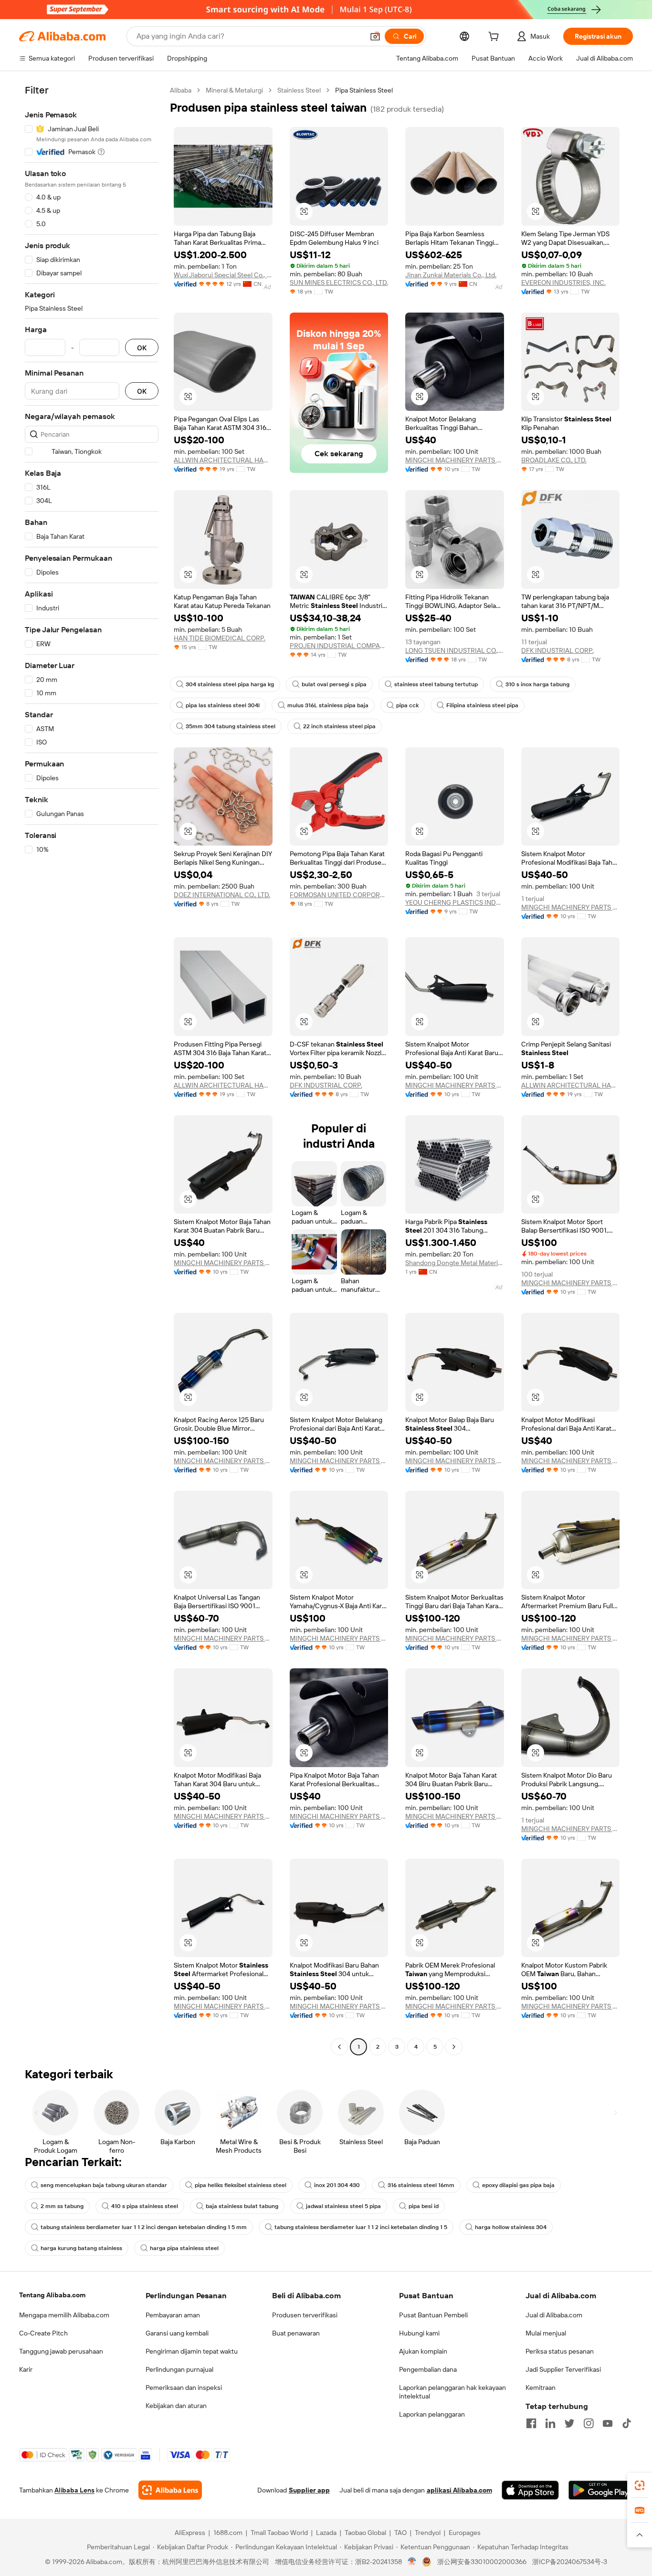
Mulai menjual (546, 2333)
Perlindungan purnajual (179, 2369)
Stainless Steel (299, 90)
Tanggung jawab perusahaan (61, 2351)
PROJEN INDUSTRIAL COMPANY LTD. (339, 646)
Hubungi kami (419, 2333)
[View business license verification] (412, 2562)
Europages (465, 2533)
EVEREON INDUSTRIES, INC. (563, 283)
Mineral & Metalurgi (234, 90)
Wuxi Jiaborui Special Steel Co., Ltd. (223, 275)
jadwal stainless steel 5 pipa (343, 2206)
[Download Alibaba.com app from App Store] (530, 2490)
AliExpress (190, 2533)
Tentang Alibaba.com (52, 2295)
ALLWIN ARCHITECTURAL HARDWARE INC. (223, 460)
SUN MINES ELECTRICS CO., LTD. (339, 283)
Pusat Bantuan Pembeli (433, 2315)
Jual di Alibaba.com (554, 2315)
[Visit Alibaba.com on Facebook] (531, 2423)
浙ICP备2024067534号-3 (570, 2562)
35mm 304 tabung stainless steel (231, 726)
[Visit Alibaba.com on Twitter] (569, 2423)
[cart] (495, 38)
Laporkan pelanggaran (432, 2414)
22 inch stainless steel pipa (339, 726)
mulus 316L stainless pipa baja (328, 705)
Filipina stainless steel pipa (482, 705)
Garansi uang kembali (177, 2333)
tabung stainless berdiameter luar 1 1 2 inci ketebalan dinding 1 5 (361, 2227)
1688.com (228, 2533)
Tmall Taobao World (279, 2533)
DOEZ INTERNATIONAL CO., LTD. (222, 895)
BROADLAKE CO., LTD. (554, 460)
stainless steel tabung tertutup (436, 684)
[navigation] (92, 1070)
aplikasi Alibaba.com (459, 2490)
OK (142, 348)
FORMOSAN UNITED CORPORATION (339, 895)
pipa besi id (424, 2206)
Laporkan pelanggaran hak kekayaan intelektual (452, 2392)
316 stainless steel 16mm (421, 2185)
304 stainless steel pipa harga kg (230, 684)
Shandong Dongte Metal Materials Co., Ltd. (455, 1263)
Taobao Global (365, 2533)
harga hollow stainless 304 (511, 2227)
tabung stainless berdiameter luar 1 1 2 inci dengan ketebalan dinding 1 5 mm (144, 2227)
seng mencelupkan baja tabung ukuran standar (104, 2185)
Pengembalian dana (428, 2369)
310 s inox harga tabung (537, 684)
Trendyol (428, 2533)
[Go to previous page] (339, 2047)
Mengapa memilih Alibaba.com (64, 2315)
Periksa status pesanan (560, 2351)
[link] (640, 2485)
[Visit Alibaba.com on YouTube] (608, 2423)
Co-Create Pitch (43, 2333)
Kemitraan (541, 2388)
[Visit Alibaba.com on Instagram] (589, 2423)
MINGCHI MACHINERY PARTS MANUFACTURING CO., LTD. (455, 460)
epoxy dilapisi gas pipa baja (518, 2185)
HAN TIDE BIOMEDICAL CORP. (220, 638)
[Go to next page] (454, 2047)
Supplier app (309, 2490)
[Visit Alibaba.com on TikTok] (627, 2423)
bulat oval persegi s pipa (334, 684)
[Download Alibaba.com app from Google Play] (601, 2490)
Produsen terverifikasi (305, 2315)
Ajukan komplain (423, 2351)
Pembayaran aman (173, 2315)
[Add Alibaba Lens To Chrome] (170, 2490)
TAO (400, 2533)
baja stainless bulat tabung (242, 2206)
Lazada (326, 2533)
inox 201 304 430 (337, 2185)
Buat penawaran (296, 2333)
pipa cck (407, 705)
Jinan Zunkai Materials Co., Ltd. (451, 275)
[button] (375, 36)
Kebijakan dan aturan (176, 2406)
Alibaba (181, 90)
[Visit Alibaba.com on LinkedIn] (550, 2423)
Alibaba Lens (74, 2490)
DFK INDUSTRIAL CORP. (557, 650)
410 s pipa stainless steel (145, 2206)
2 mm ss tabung (62, 2206)
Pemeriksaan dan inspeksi (184, 2388)
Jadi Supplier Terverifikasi (563, 2369)
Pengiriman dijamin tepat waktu (192, 2351)
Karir (26, 2369)
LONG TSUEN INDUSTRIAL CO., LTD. (455, 650)
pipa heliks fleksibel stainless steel (241, 2185)
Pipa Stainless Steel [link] (364, 90)
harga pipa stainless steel (184, 2248)
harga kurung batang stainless (81, 2248)
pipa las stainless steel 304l (223, 705)
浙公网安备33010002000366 (482, 2562)
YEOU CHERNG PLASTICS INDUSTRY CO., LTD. (455, 902)
